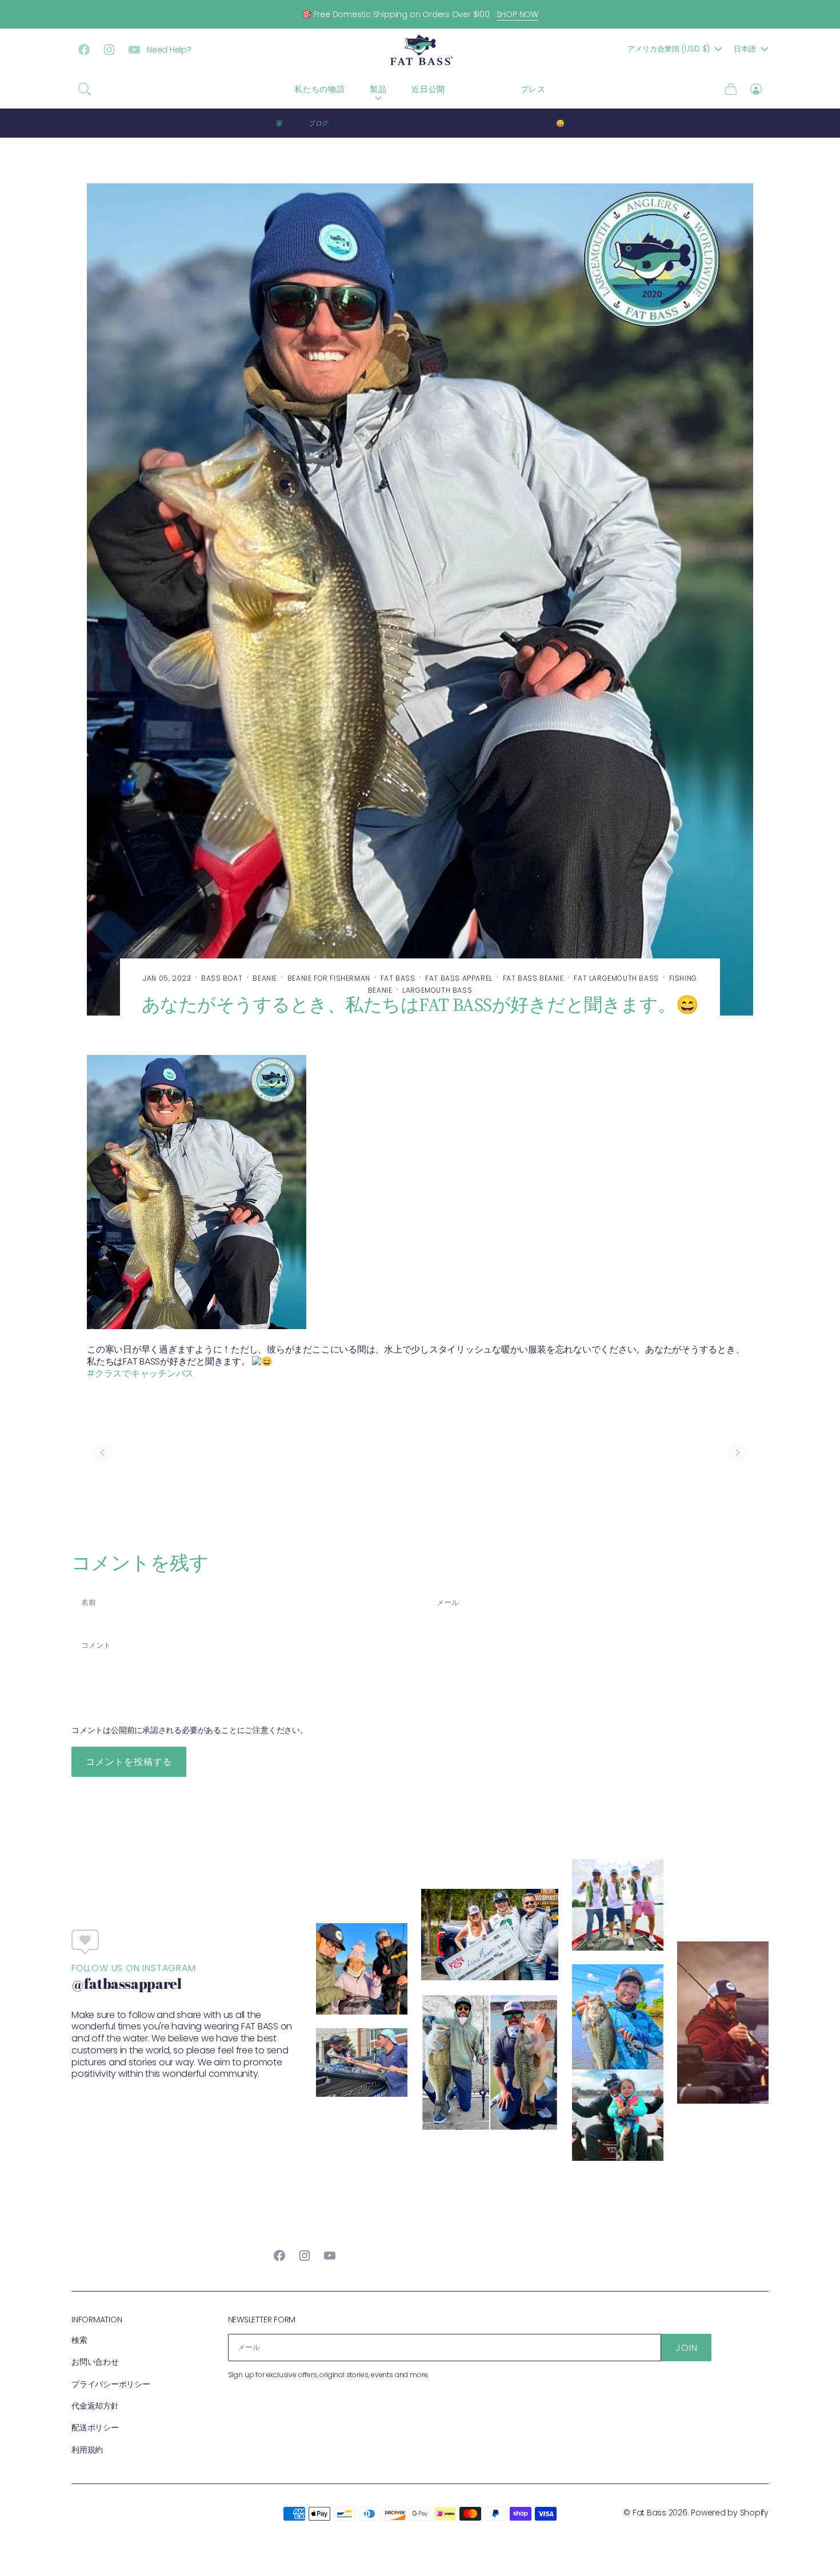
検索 (79, 2340)
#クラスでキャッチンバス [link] (140, 1373)
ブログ (483, 89)
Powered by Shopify (730, 2513)
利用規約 (87, 2450)
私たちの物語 (319, 89)
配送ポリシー (95, 2427)
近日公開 (428, 89)
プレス (533, 89)
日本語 (745, 49)
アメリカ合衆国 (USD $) (669, 49)
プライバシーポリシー (111, 2384)
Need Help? (169, 50)
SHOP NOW (517, 14)
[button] (85, 89)
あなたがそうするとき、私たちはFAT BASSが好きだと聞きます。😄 (461, 123)
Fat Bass (649, 2513)
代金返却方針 (95, 2406)
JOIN (686, 2348)
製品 (378, 89)
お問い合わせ (95, 2362)
